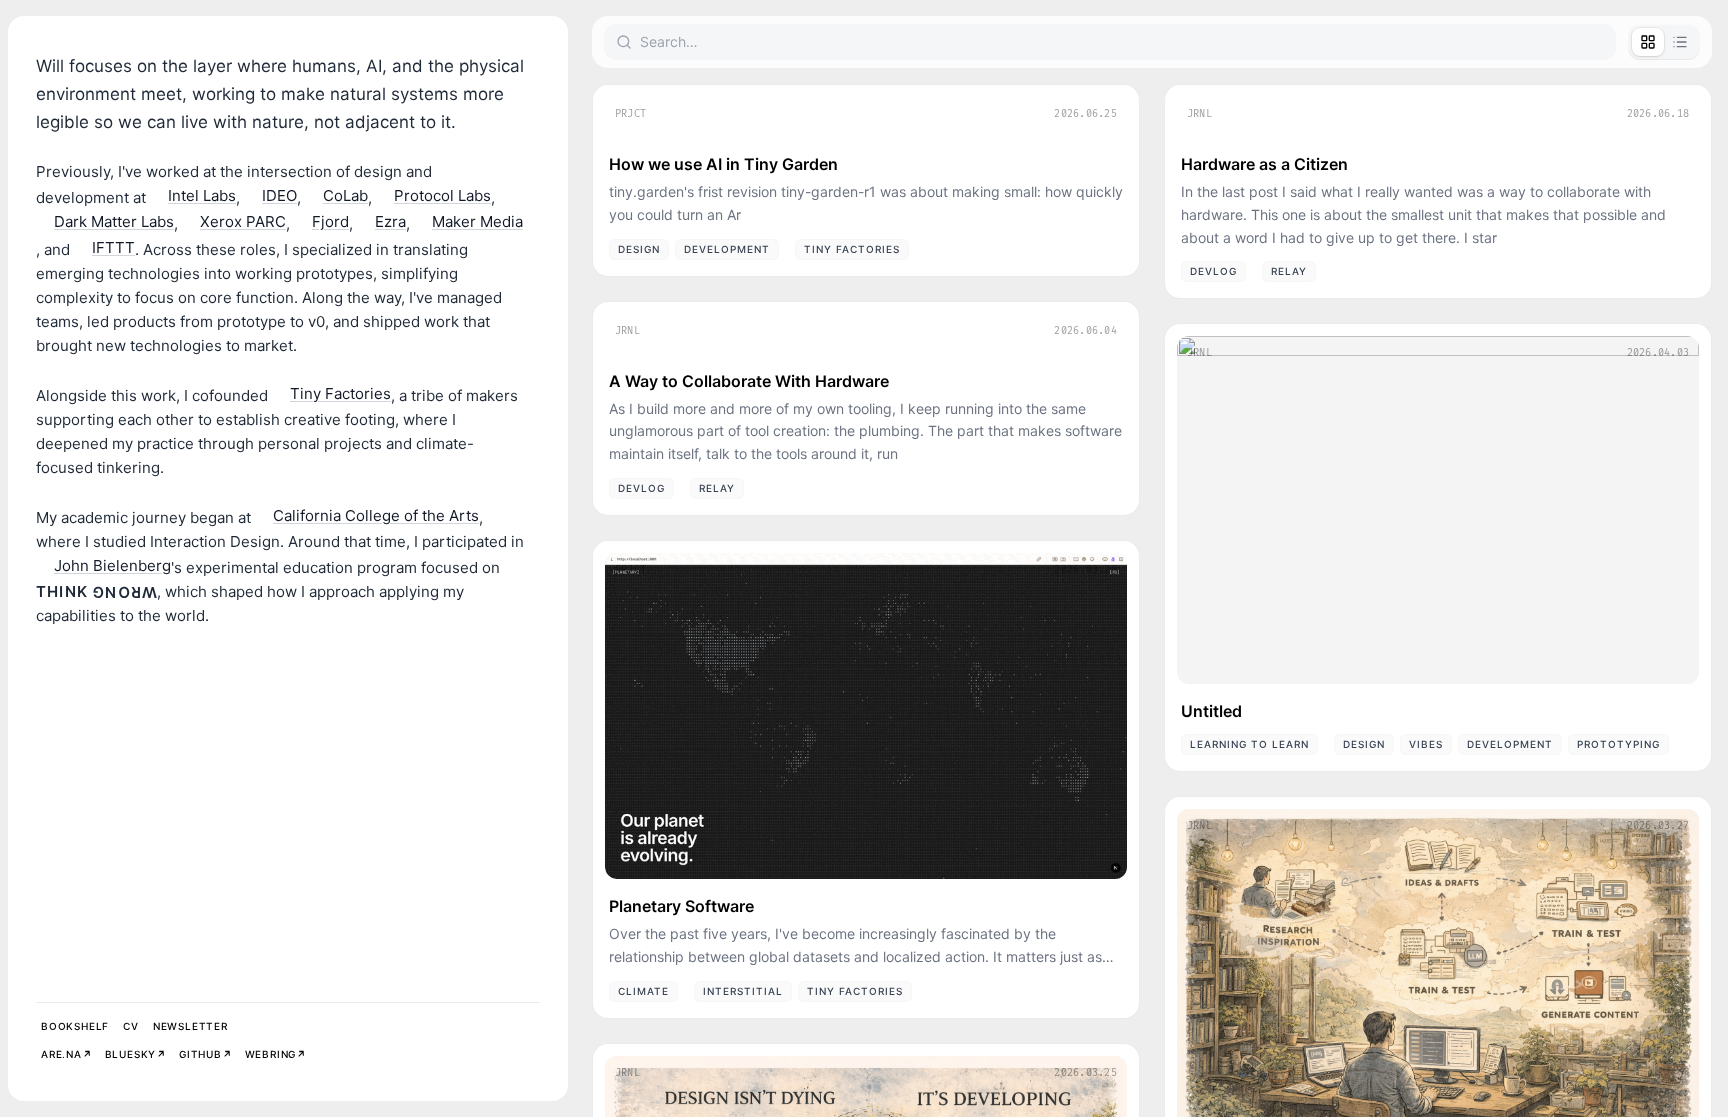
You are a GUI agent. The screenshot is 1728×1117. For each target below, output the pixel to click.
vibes (1426, 744)
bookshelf (75, 1026)
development (727, 249)
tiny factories (852, 249)
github (205, 1054)
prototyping (1618, 744)
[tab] (1648, 42)
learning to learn (1249, 744)
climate (643, 991)
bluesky (135, 1054)
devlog (641, 488)
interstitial (743, 991)
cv (131, 1026)
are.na (66, 1054)
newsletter (190, 1026)
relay (717, 488)
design (639, 249)
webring (275, 1054)
